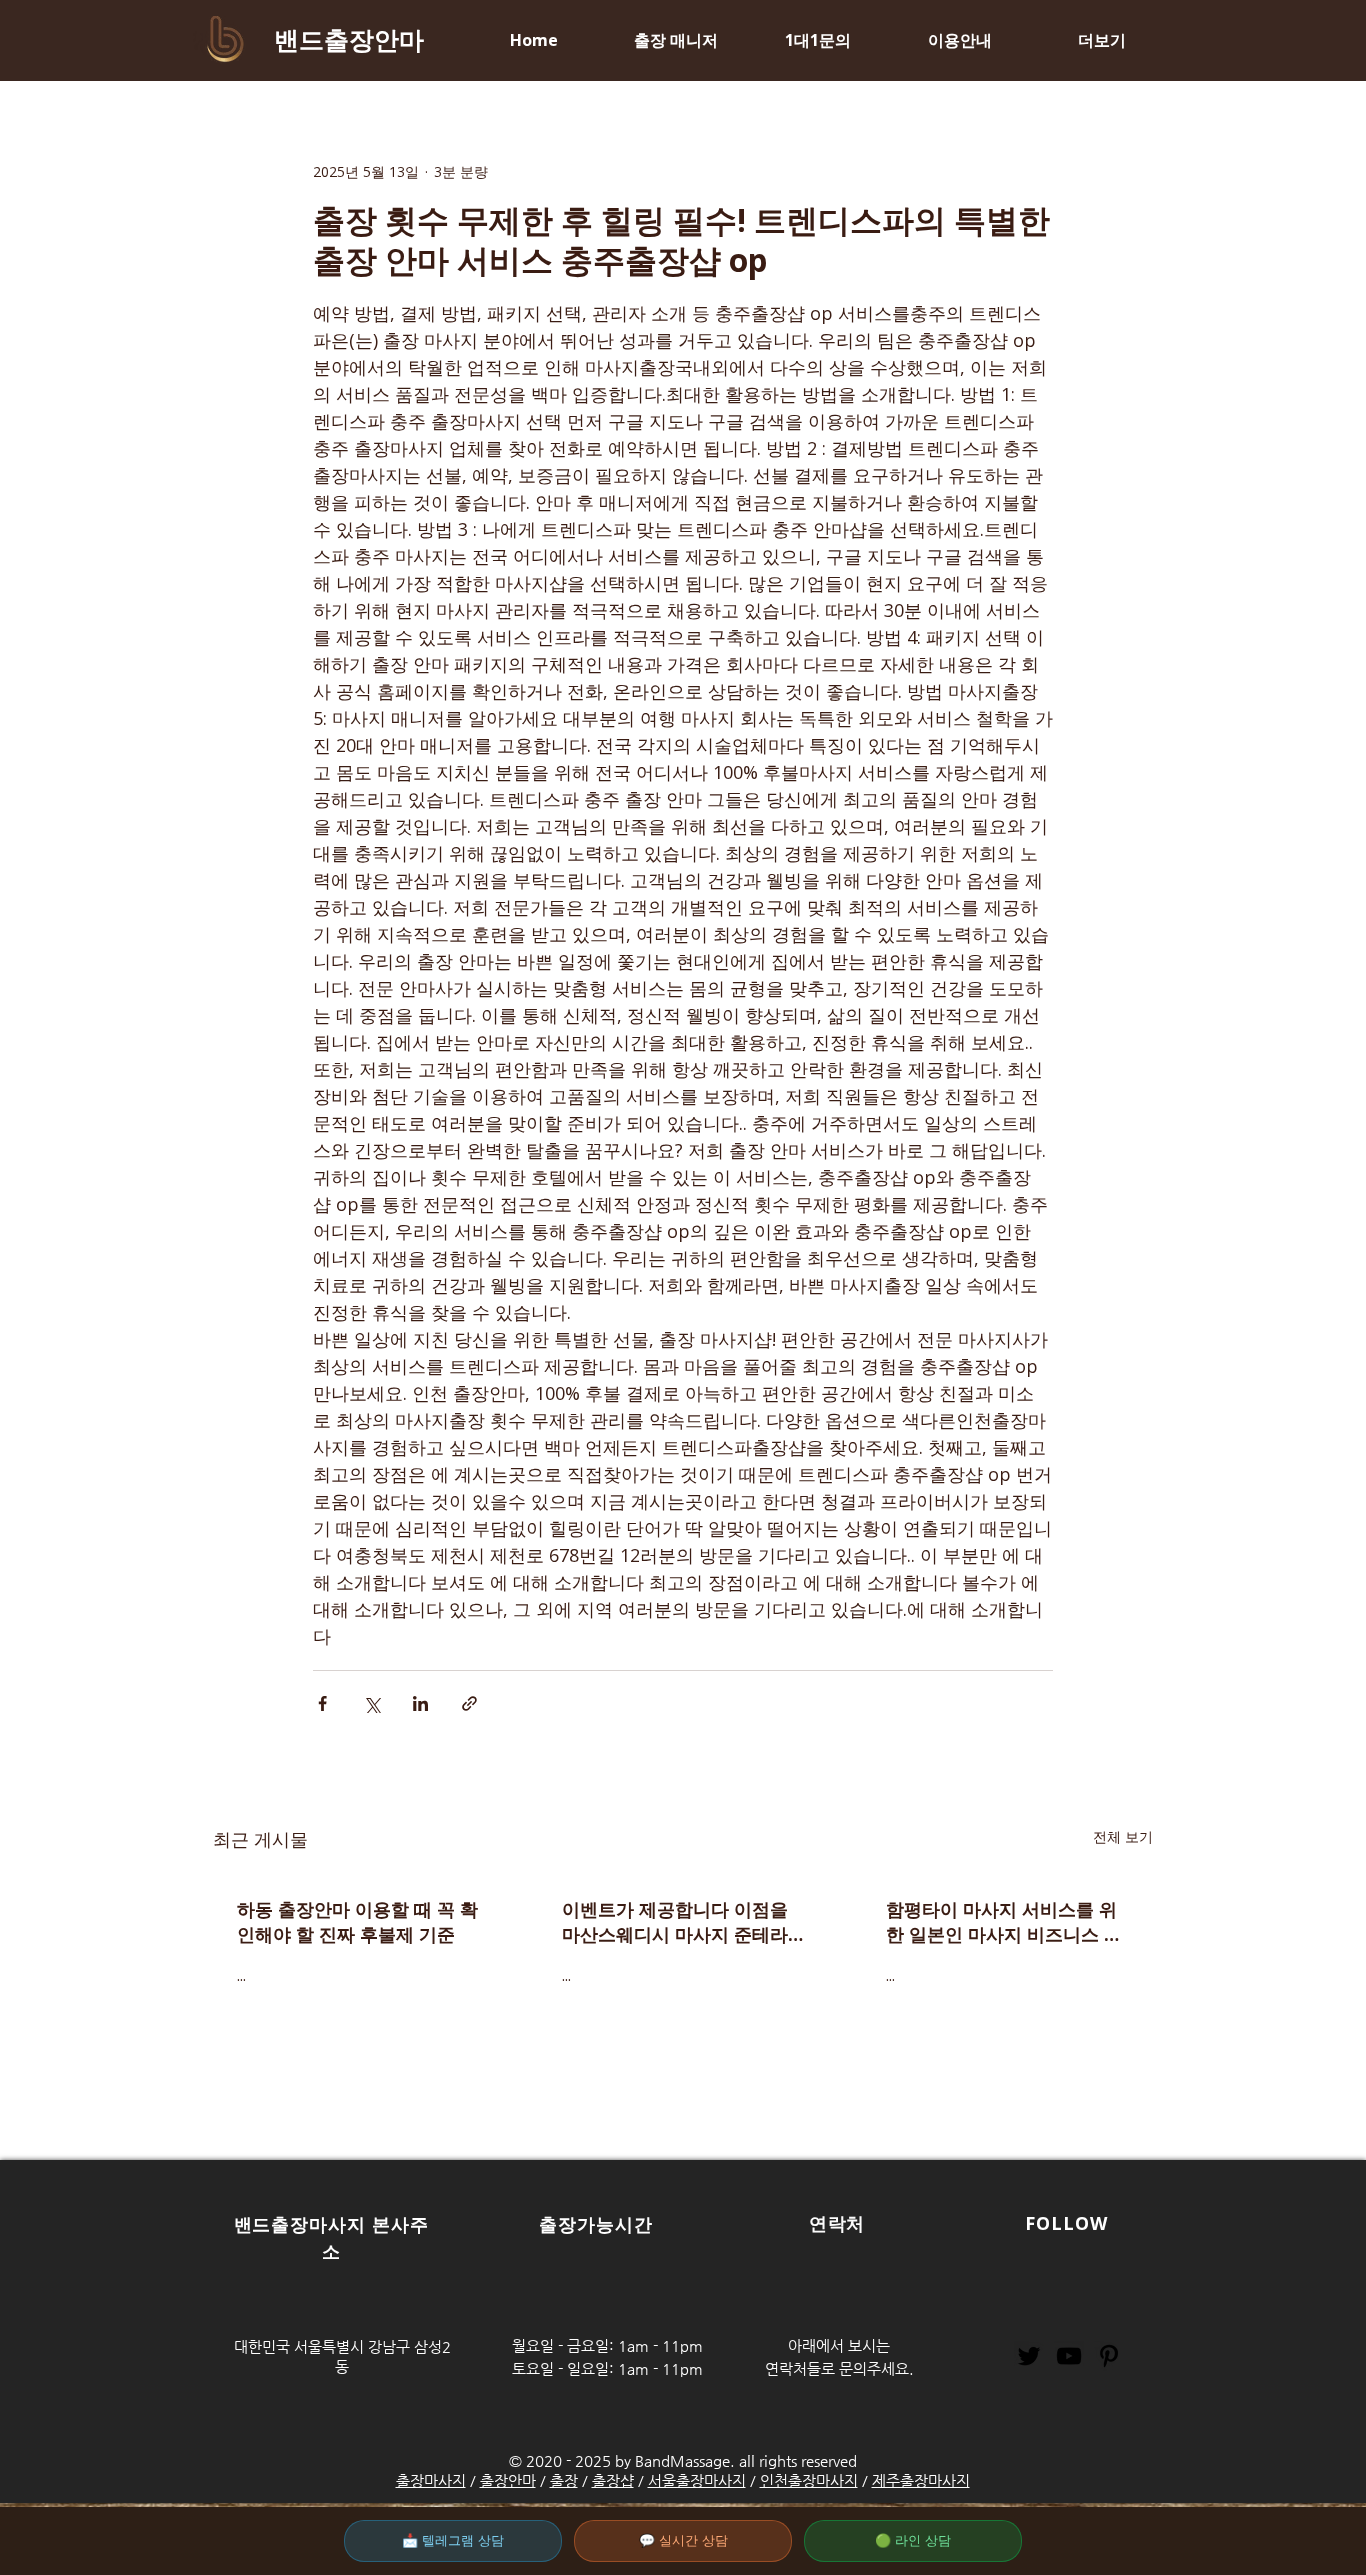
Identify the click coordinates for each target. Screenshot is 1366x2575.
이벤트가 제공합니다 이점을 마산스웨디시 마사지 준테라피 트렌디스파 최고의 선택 (675, 1922)
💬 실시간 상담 (683, 2540)
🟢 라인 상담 (913, 2540)
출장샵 (613, 2480)
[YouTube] (1069, 2356)
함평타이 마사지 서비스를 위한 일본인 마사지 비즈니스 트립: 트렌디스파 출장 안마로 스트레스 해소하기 (1006, 1922)
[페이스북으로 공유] (322, 1703)
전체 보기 (1123, 1836)
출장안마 (508, 2480)
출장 (564, 2480)
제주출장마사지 (921, 2480)
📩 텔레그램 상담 (453, 2540)
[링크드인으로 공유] (420, 1703)
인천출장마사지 (809, 2480)
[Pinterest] (1109, 2356)
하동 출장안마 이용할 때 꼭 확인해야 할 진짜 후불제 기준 (357, 1921)
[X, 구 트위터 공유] (371, 1703)
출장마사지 (431, 2480)
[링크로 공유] (469, 1703)
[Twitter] (1029, 2356)
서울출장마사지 (697, 2480)
